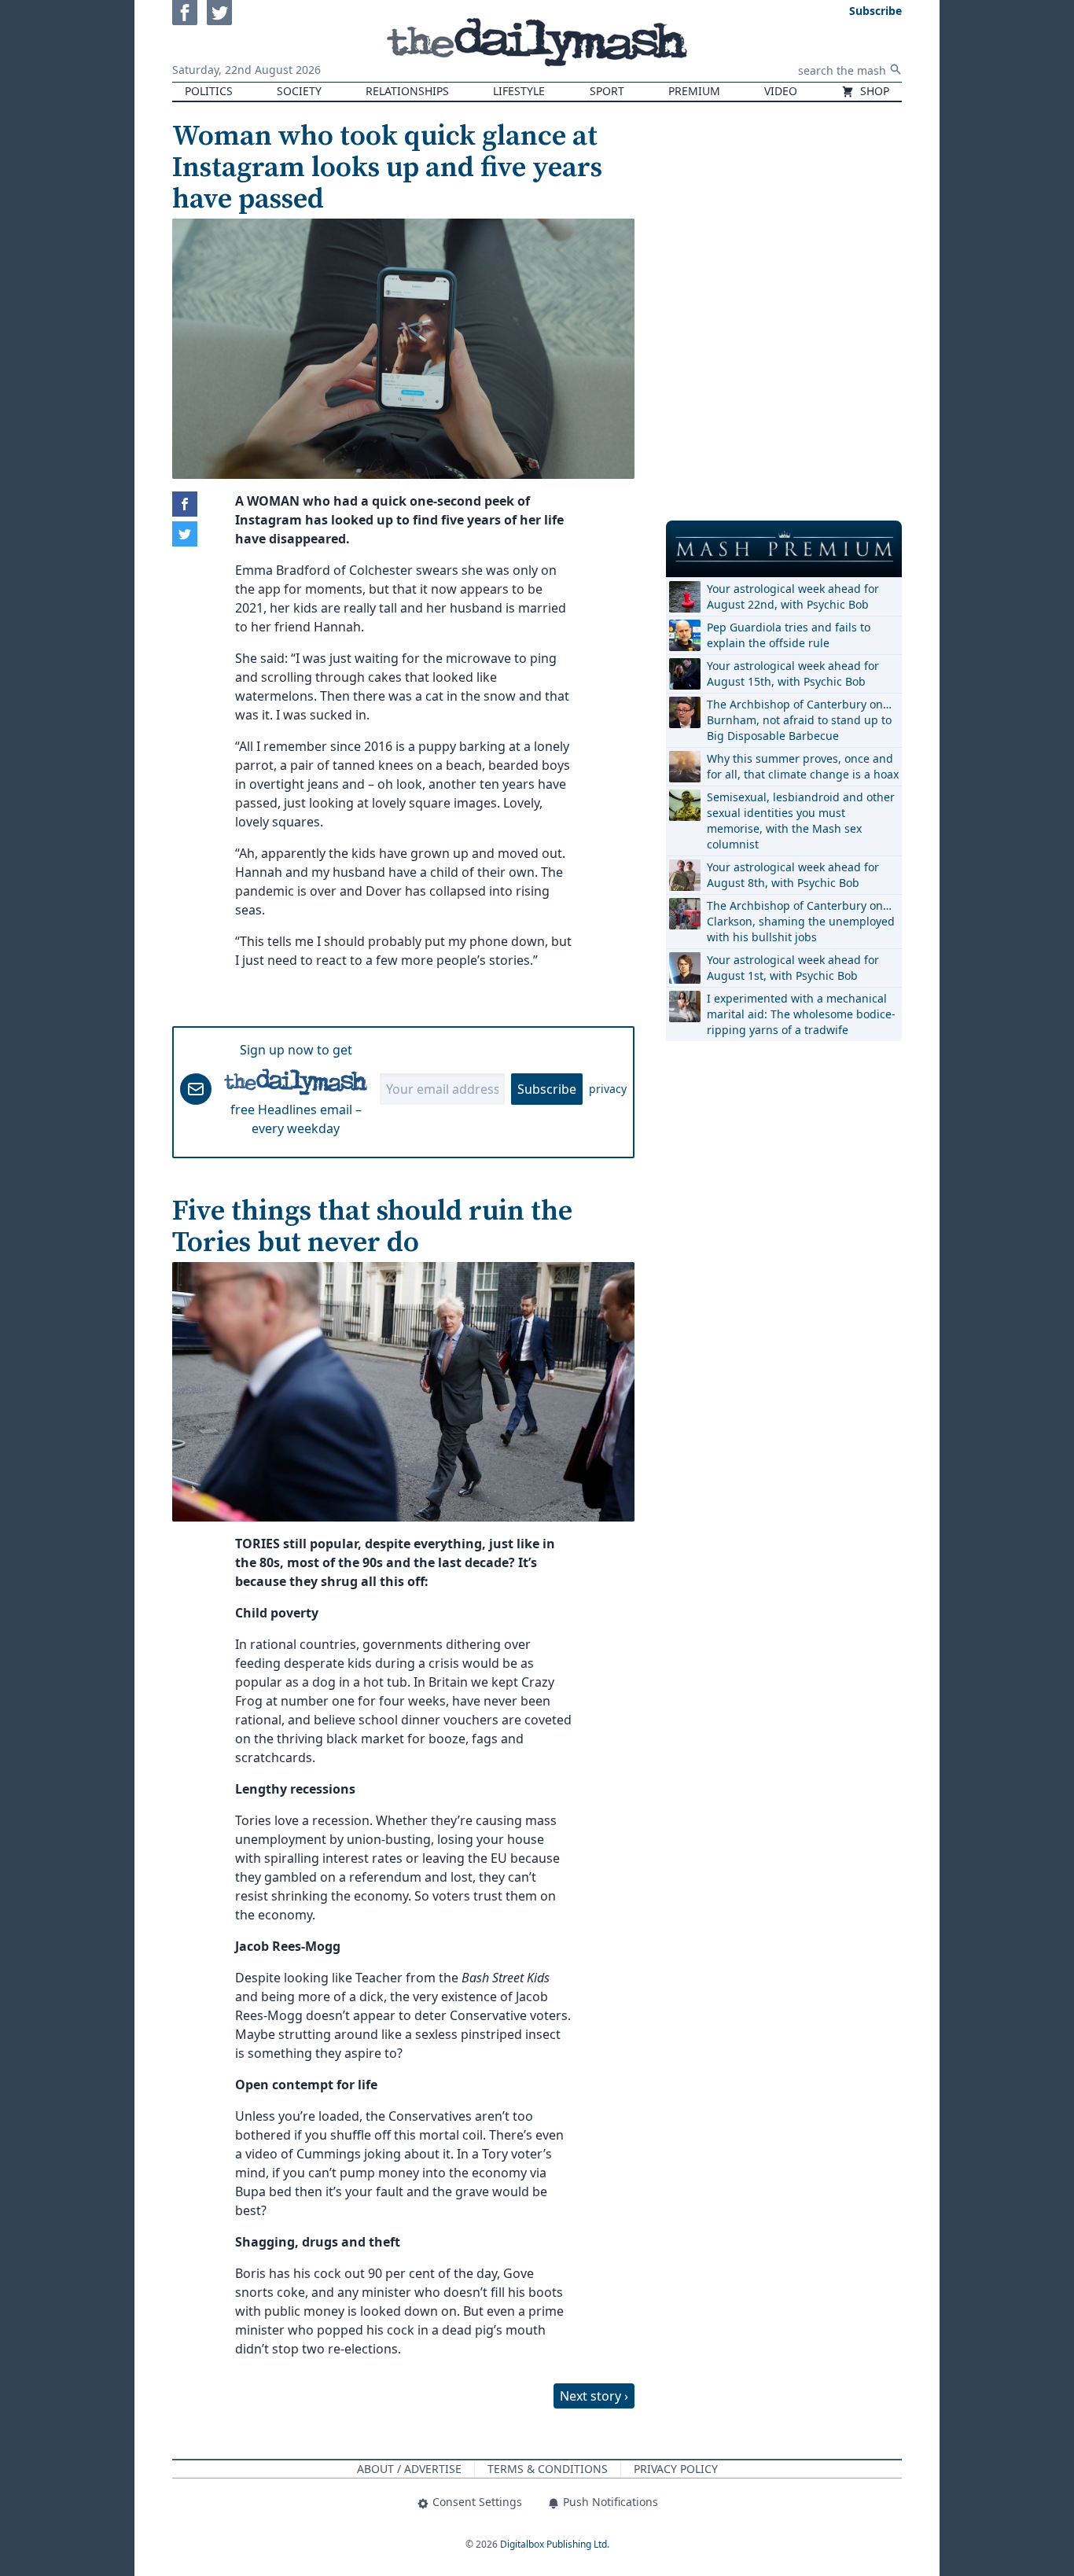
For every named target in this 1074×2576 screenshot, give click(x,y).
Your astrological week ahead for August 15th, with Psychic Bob (793, 673)
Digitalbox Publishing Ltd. (555, 2544)
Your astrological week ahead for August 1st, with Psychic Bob (793, 968)
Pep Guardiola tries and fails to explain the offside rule (789, 635)
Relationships (407, 91)
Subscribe (547, 1089)
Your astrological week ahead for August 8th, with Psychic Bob (793, 875)
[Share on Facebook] (185, 504)
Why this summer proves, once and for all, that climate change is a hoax (803, 766)
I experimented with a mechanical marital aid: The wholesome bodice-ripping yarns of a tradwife (801, 1014)
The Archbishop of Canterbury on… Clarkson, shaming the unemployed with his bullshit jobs (801, 921)
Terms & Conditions (548, 2469)
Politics (209, 91)
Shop (873, 91)
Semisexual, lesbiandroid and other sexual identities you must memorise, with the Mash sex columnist (801, 821)
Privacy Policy (676, 2469)
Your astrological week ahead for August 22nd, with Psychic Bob (793, 596)
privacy (608, 1089)
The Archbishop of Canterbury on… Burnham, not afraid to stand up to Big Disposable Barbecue (799, 720)
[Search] (896, 69)
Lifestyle (519, 91)
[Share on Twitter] (185, 534)
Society (299, 91)
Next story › (594, 2396)
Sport (607, 91)
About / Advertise (409, 2469)
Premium (694, 91)
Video (781, 91)
